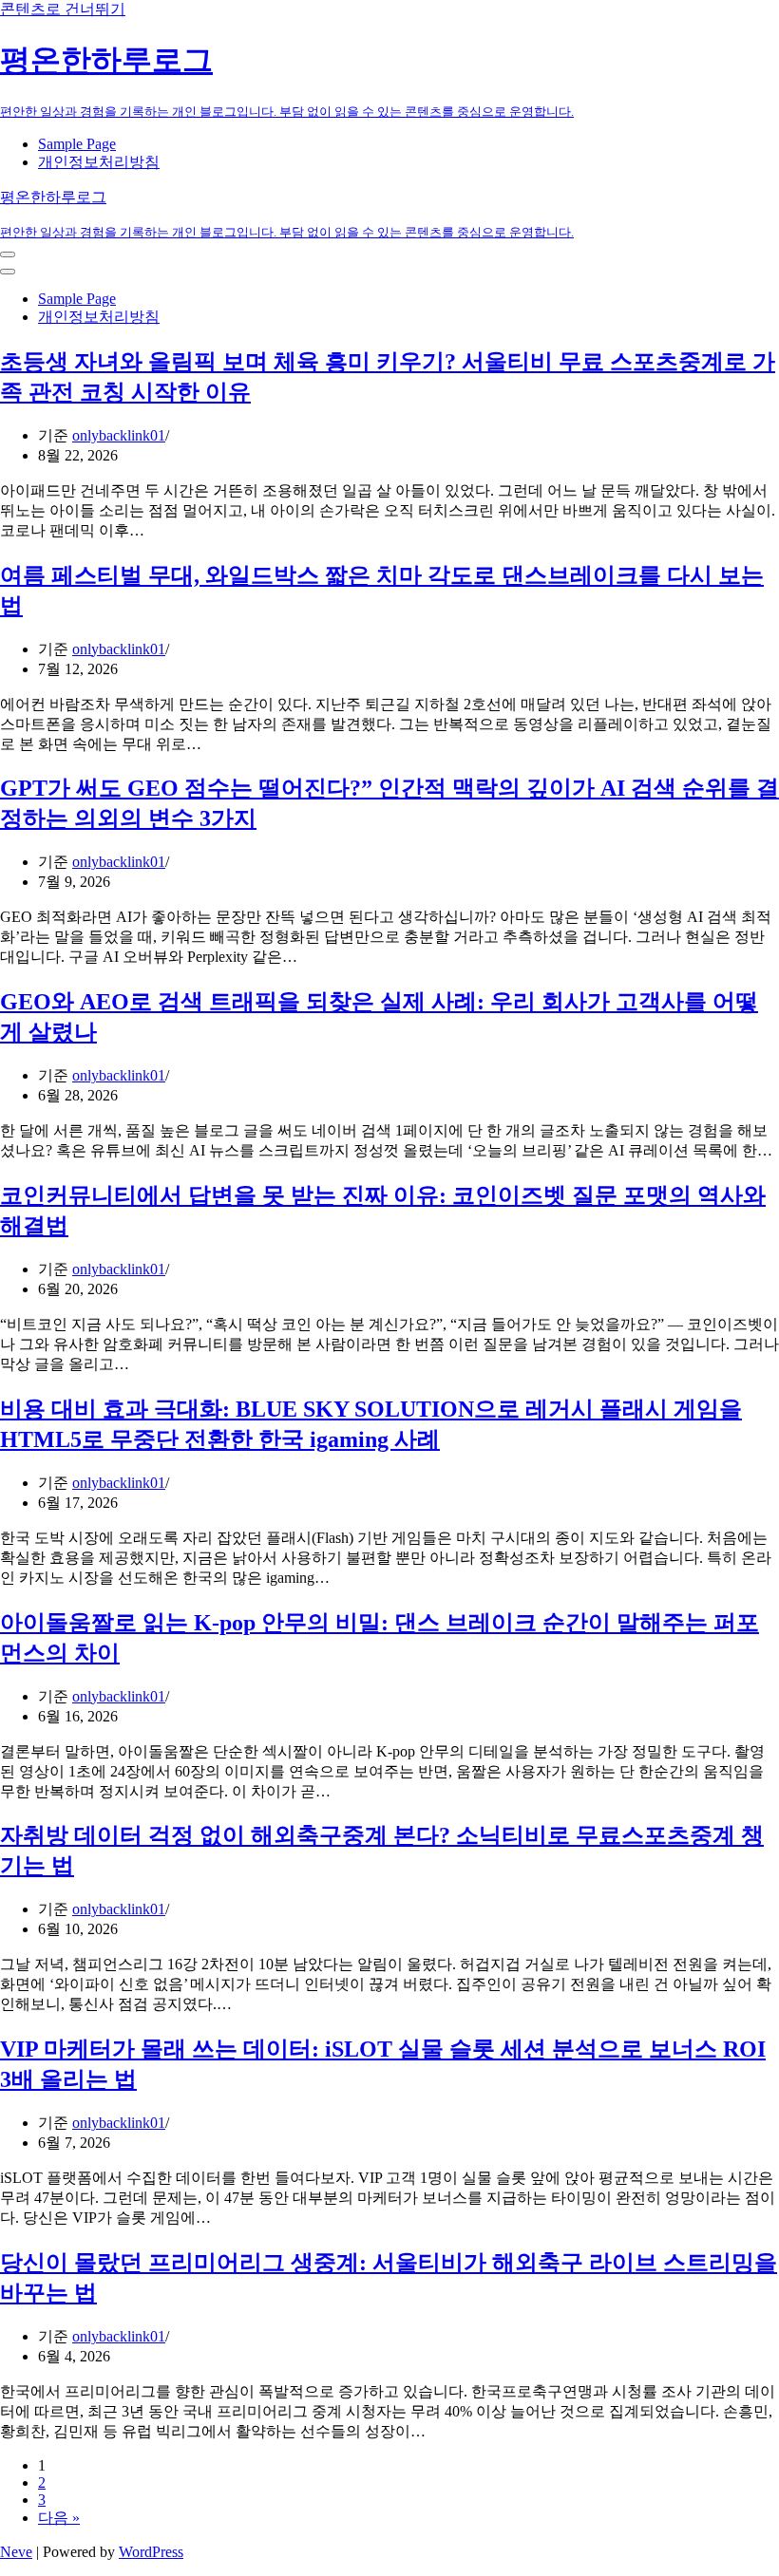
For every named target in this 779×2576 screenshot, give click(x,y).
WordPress (151, 2552)
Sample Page (77, 144)
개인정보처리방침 (99, 162)
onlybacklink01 (119, 435)
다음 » (59, 2518)
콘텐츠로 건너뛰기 (63, 9)
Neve (16, 2552)
